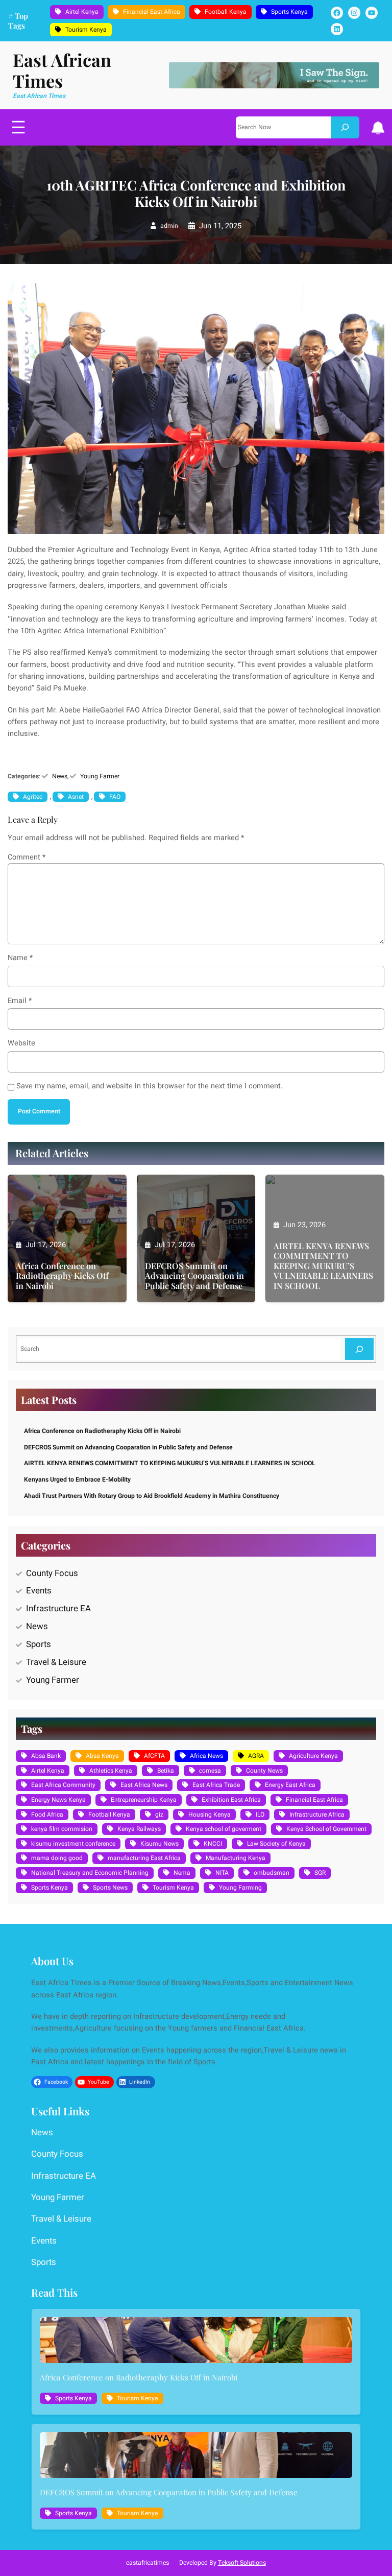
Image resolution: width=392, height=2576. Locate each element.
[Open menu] (18, 127)
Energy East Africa (290, 1785)
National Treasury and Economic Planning (90, 1873)
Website (21, 1043)
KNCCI (213, 1844)
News (60, 776)
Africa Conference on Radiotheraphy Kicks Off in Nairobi (62, 1276)
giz (159, 1815)
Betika (166, 1771)
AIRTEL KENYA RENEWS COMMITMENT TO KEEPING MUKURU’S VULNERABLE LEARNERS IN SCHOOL (323, 1266)
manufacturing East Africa (144, 1858)
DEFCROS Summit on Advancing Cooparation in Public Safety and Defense (194, 1276)
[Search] (345, 127)
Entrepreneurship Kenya (144, 1800)
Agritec (33, 797)
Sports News (110, 1888)
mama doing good (57, 1858)
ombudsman (272, 1873)
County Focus (52, 1573)
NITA (222, 1873)
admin (169, 226)
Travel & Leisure (56, 1662)
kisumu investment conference (73, 1844)
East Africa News (144, 1785)
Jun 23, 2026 (304, 1225)
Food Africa (47, 1815)
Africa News (206, 1756)
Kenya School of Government (326, 1829)
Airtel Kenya (82, 12)
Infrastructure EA (58, 1608)
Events (39, 1591)
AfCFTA (154, 1756)
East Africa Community (63, 1785)
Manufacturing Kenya (236, 1858)
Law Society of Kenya (276, 1844)
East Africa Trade (216, 1785)
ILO (260, 1815)
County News (264, 1771)
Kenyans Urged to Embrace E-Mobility (77, 1480)
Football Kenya (226, 12)
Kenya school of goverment (224, 1829)
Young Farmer (100, 776)
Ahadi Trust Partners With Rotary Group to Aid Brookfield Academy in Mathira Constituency (152, 1496)
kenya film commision (62, 1829)
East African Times (62, 70)
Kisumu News (160, 1844)
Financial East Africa (152, 12)
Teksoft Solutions (242, 2563)
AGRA (256, 1756)
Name (20, 958)
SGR (320, 1873)
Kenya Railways (139, 1829)
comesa (210, 1771)
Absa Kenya (102, 1756)
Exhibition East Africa (231, 1800)
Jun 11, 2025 (220, 226)
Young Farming (240, 1888)
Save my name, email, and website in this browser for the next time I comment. (150, 1086)
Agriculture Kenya (313, 1756)
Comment (27, 857)
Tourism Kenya (86, 30)
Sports (39, 1644)
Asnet (76, 797)
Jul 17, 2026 (46, 1245)
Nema (182, 1873)
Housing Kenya (210, 1815)
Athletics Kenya (111, 1771)
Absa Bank (46, 1756)
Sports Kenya (289, 12)
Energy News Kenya (58, 1800)
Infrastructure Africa (317, 1815)
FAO (115, 797)
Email (20, 1001)
